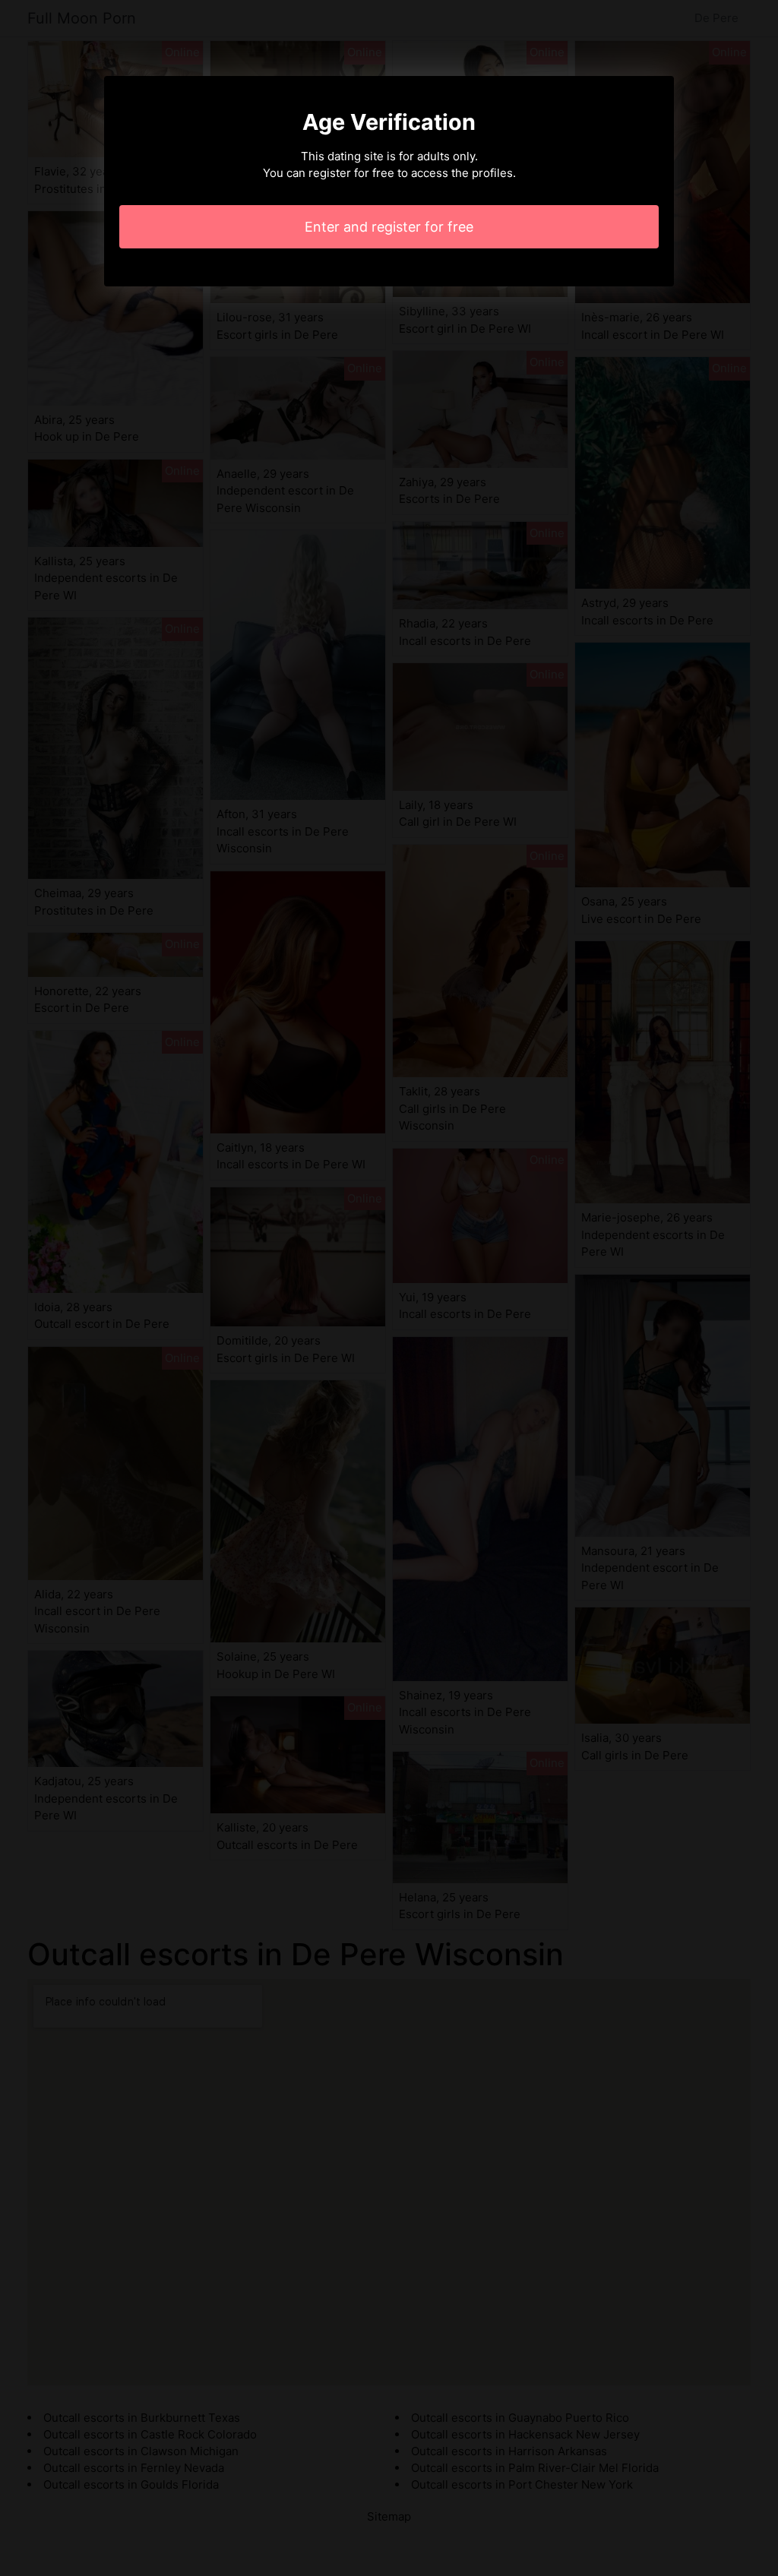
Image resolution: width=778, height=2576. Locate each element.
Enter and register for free (389, 227)
